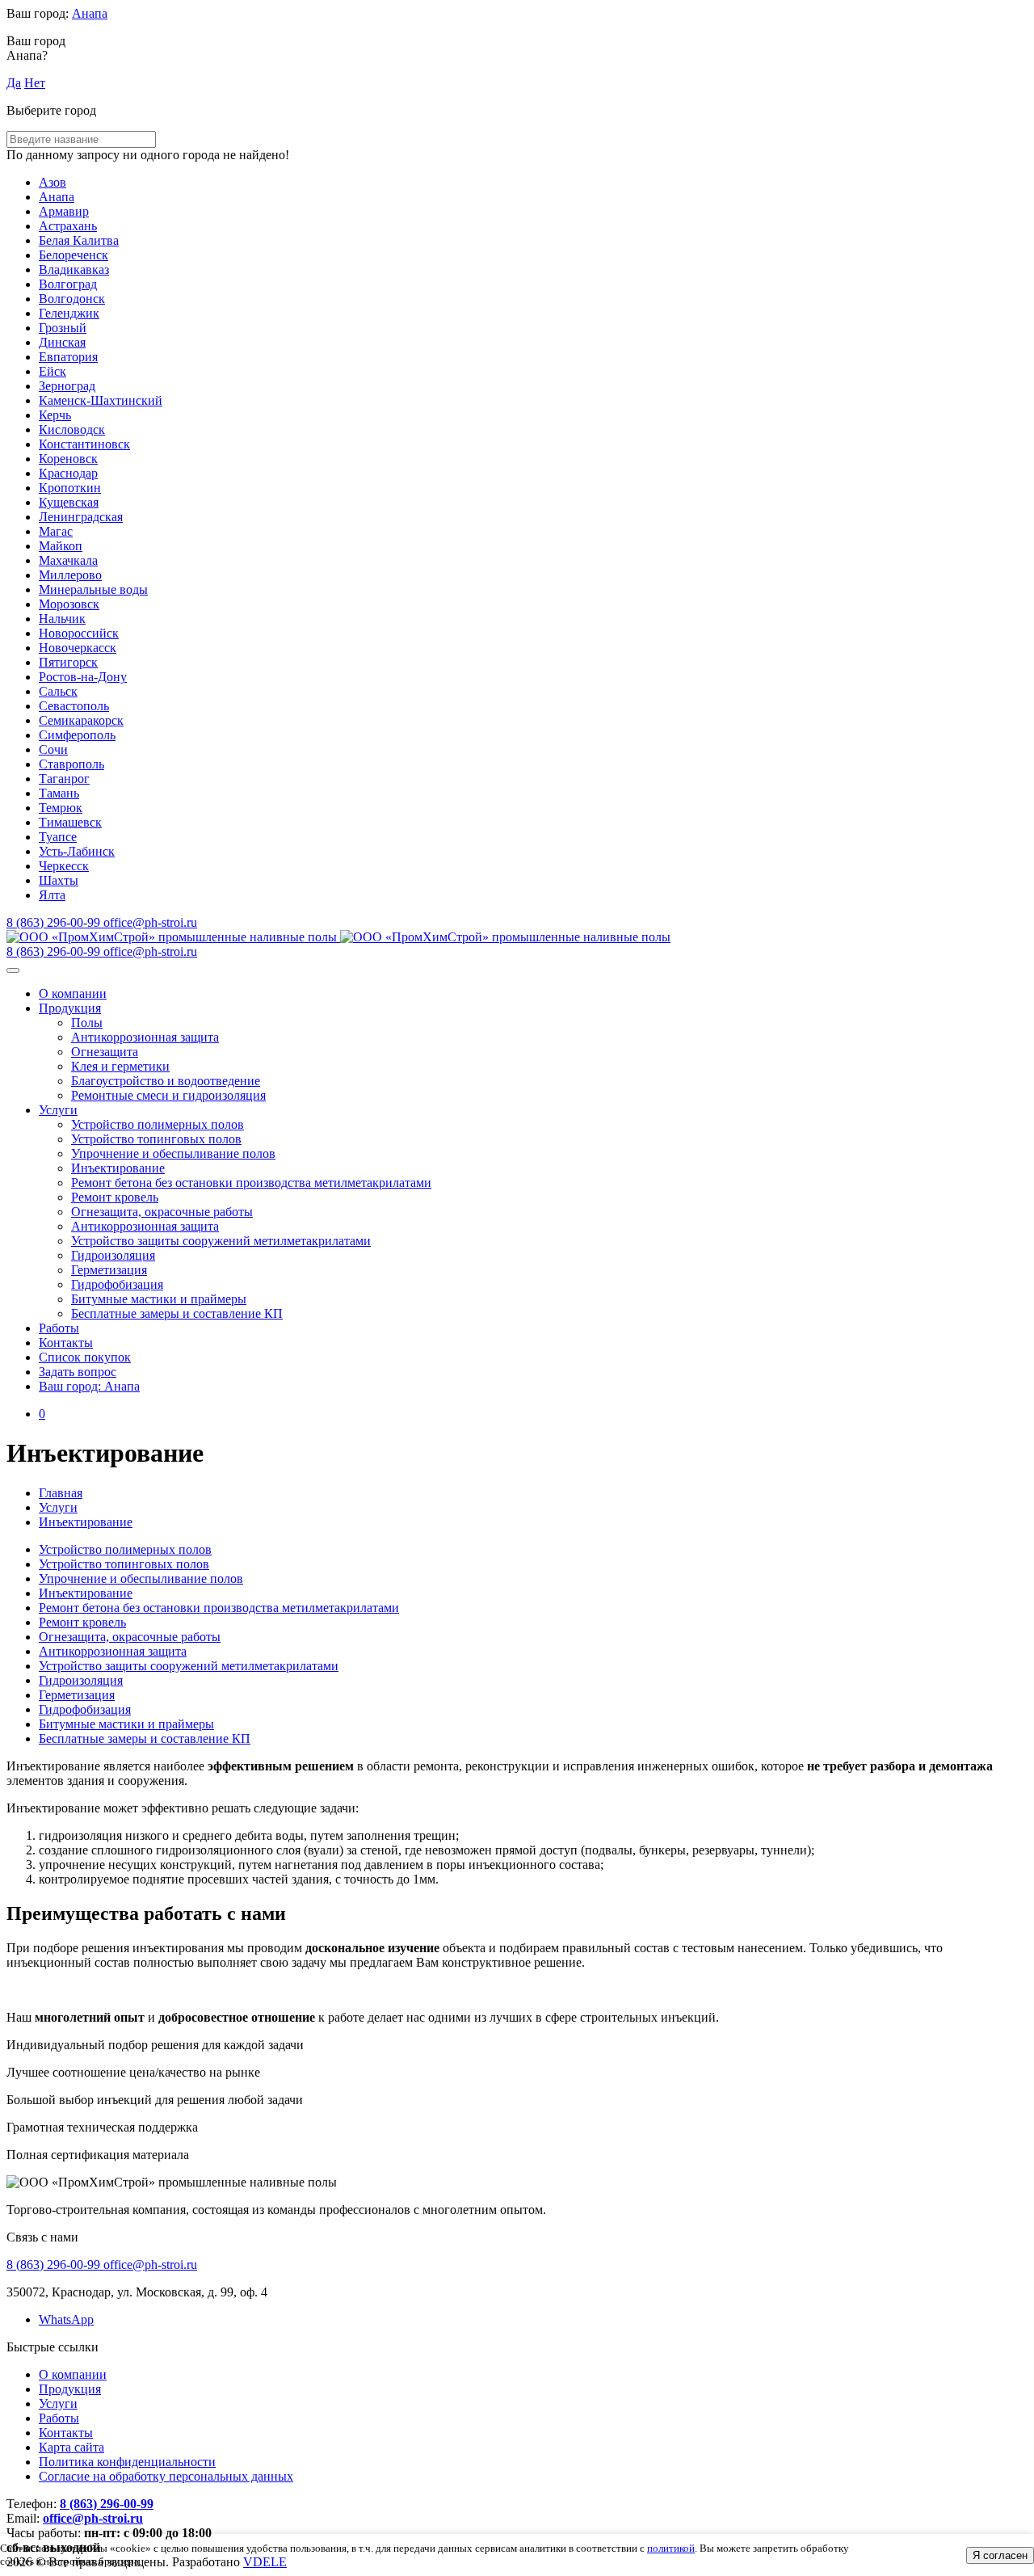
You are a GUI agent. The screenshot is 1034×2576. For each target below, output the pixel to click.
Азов (53, 182)
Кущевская (69, 502)
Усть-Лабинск (77, 851)
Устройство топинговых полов (156, 1139)
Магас (56, 531)
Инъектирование (118, 1168)
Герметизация (109, 1270)
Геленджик (69, 313)
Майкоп (61, 546)
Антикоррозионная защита (145, 1037)
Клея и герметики (120, 1066)
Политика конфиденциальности (127, 2462)
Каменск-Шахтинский (101, 400)
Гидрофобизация (117, 1284)
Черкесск (64, 866)
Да (14, 83)
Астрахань (68, 226)
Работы (59, 1328)
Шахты (59, 880)
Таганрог (64, 779)
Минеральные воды (93, 589)
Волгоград (68, 284)
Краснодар (68, 473)
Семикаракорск (81, 720)
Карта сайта (71, 2447)
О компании (73, 993)
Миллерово (70, 575)
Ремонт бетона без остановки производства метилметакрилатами (251, 1183)
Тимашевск (70, 822)
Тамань (59, 793)
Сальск (58, 691)
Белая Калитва (79, 240)
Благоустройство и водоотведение (166, 1081)
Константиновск (84, 444)
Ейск (53, 371)
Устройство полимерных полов (158, 1124)
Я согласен (1000, 2555)
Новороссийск (79, 633)
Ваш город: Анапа (89, 1386)
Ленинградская (81, 517)
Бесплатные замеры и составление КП (177, 1313)
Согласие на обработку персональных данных (166, 2476)
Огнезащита (105, 1052)
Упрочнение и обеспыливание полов (173, 1153)
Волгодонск (72, 299)
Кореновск (68, 459)
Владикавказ (74, 269)
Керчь (55, 415)
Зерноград (67, 386)
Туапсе (58, 837)
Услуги (58, 1110)
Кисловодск (72, 429)
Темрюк (61, 808)
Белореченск (74, 255)
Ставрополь (71, 764)
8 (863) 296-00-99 (107, 2504)
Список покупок (85, 1357)
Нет (35, 83)
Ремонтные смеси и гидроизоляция (168, 1095)
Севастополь (74, 706)
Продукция (70, 1008)
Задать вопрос (78, 1372)
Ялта (52, 895)
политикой (671, 2548)
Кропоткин (70, 488)
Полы (87, 1023)
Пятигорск (68, 662)
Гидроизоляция (113, 1255)
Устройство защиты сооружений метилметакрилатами (221, 1241)
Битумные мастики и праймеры (159, 1299)
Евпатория (68, 357)
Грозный (63, 328)
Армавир (64, 211)
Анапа (90, 13)
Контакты (66, 1343)
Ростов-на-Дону (83, 677)
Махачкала (68, 560)
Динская (62, 342)
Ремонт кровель (115, 1197)
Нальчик (62, 619)
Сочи (53, 749)
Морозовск (69, 604)
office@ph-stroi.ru (93, 2518)
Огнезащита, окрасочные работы (162, 1212)
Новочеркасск (78, 648)
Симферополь (77, 735)
